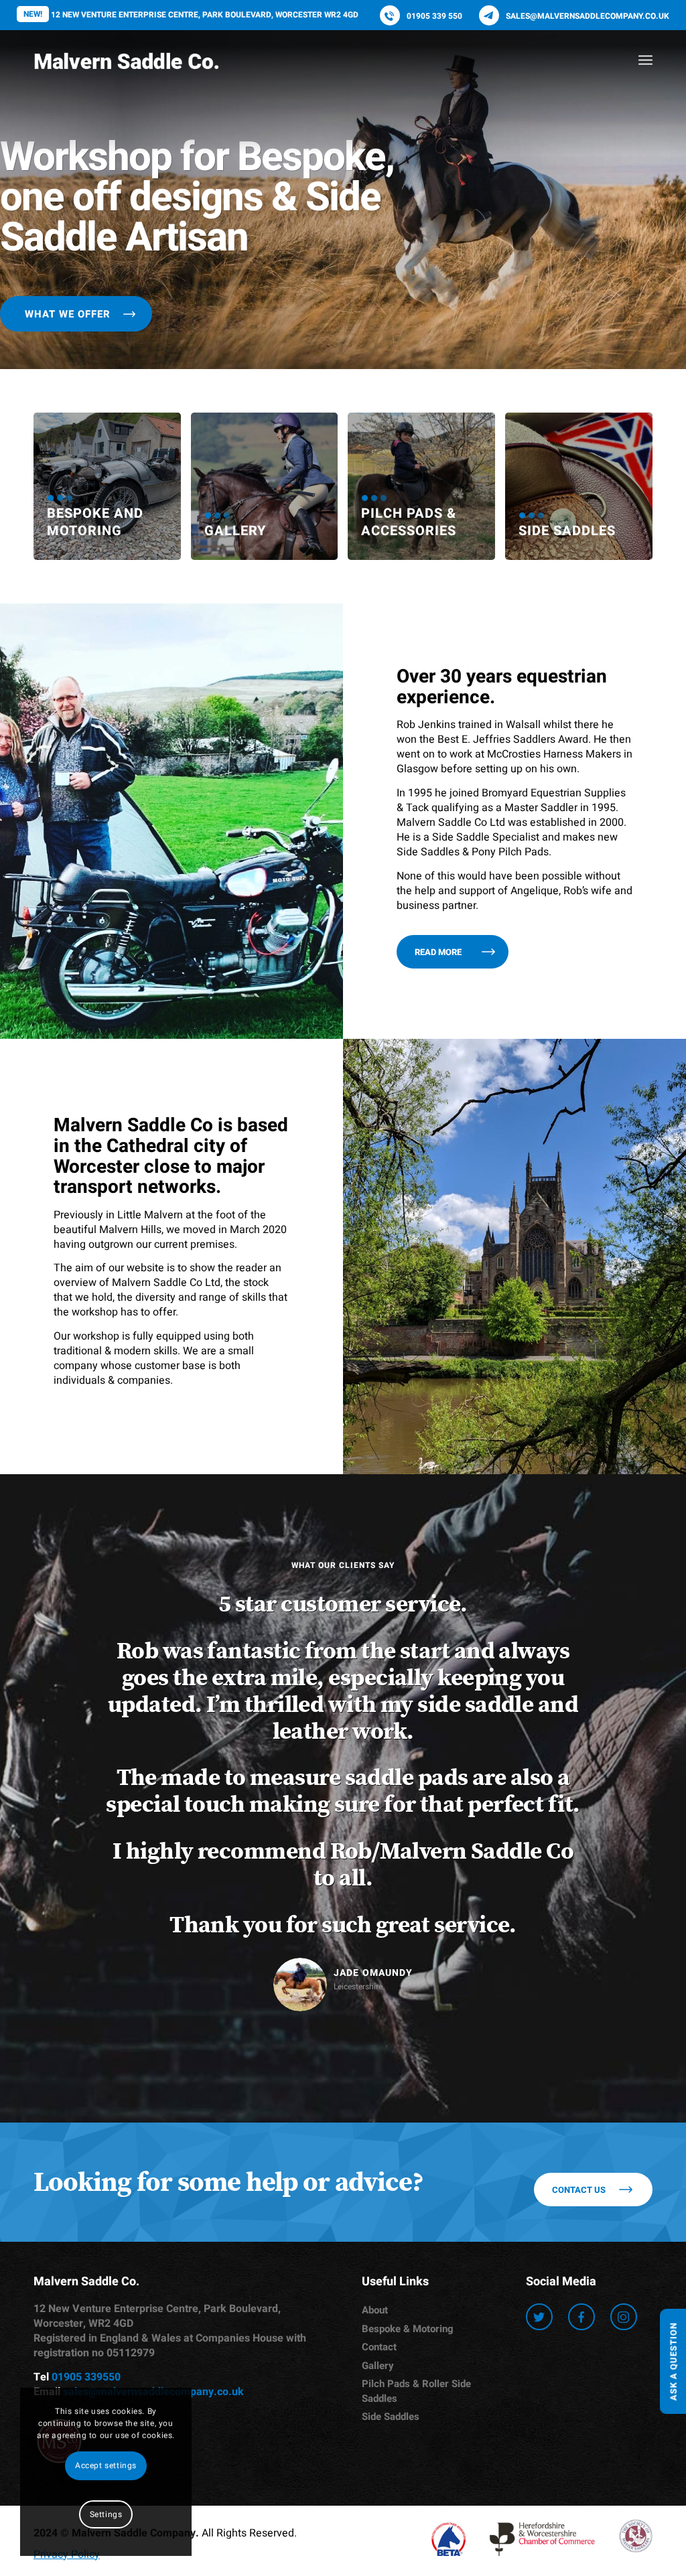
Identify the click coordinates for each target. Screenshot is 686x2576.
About (375, 2043)
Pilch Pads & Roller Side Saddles (416, 2124)
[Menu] (645, 60)
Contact (379, 2080)
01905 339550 (86, 2110)
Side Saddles (391, 2149)
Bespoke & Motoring (408, 2062)
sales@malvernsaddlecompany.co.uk (588, 16)
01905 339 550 (434, 16)
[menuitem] (645, 60)
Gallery (378, 2098)
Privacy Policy (67, 2287)
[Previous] (64, 1609)
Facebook (581, 2050)
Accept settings (106, 2465)
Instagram (624, 2050)
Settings (106, 2514)
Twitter (539, 2050)
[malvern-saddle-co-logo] (126, 60)
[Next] (622, 1609)
